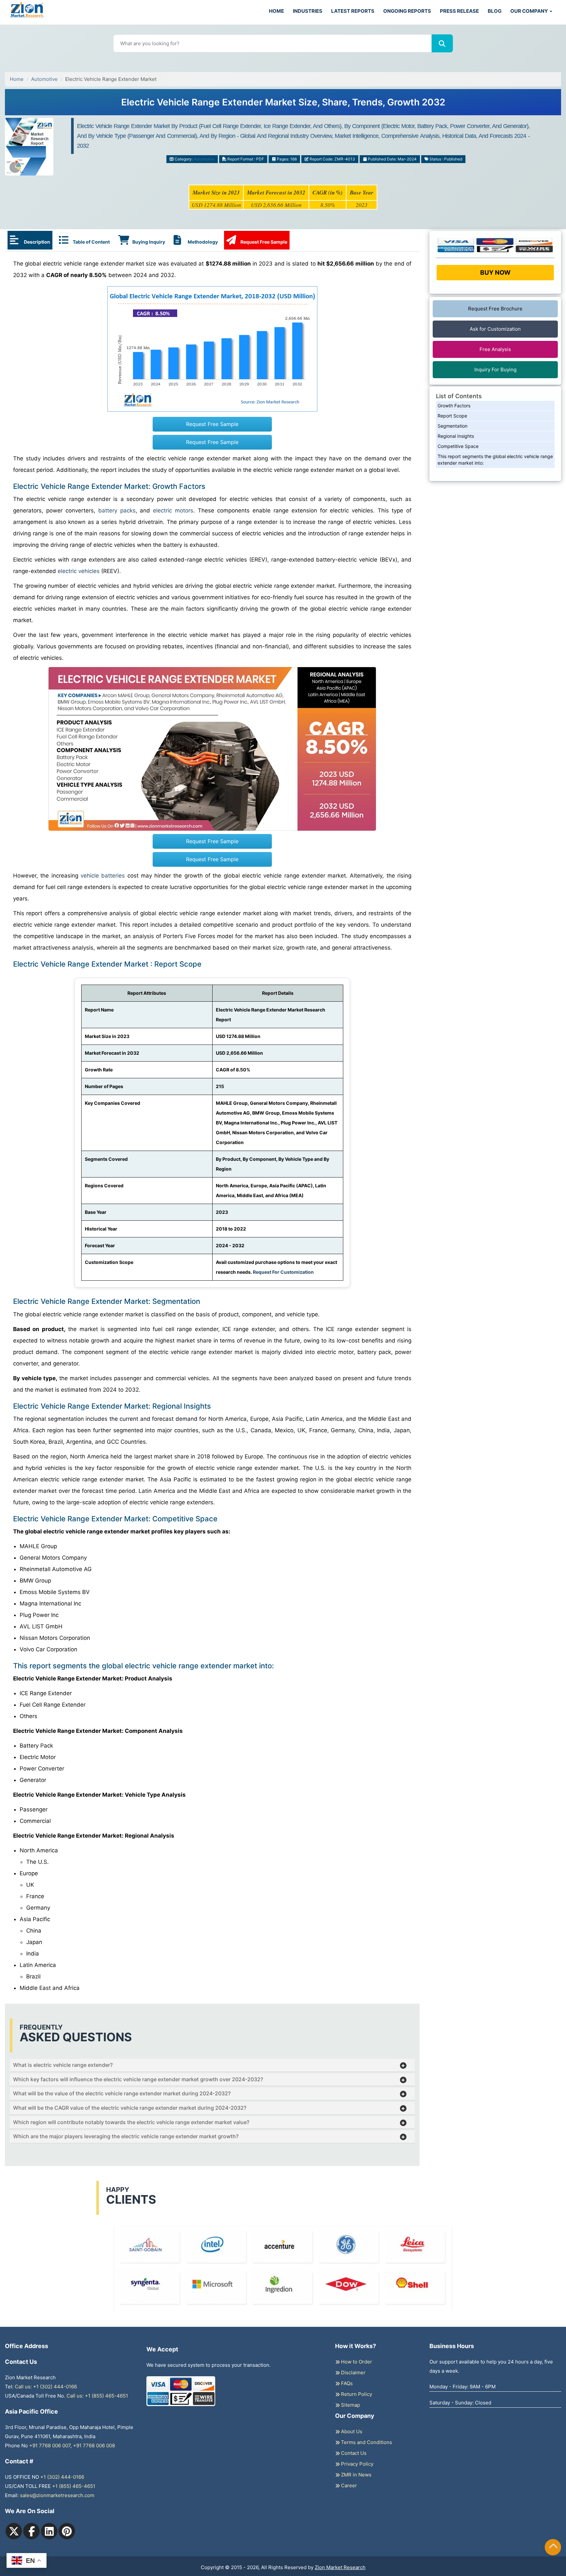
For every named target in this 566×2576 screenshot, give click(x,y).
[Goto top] (553, 2547)
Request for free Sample (283, 105)
